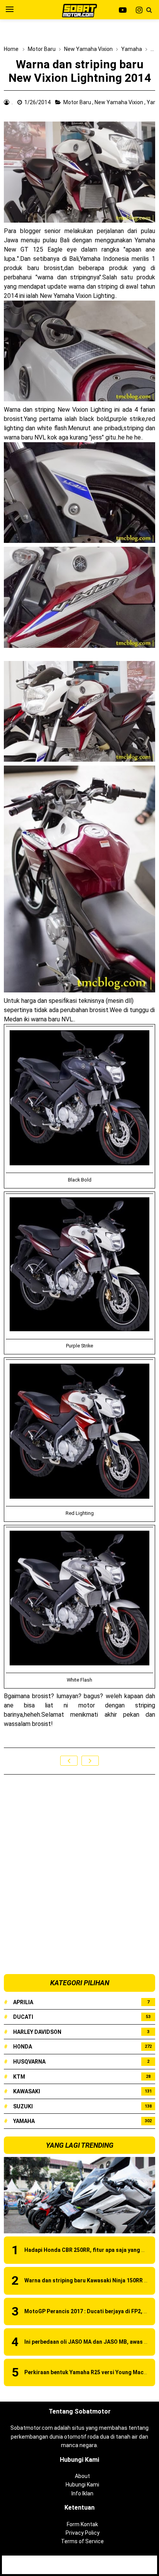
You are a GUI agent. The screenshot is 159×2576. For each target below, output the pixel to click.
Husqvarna (29, 2062)
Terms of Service (82, 2541)
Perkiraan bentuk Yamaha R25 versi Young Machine (89, 2372)
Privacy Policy (83, 2533)
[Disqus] (79, 1875)
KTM (19, 2077)
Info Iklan (82, 2493)
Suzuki (23, 2106)
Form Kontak (82, 2524)
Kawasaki (27, 2091)
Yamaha (24, 2121)
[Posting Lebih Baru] (69, 1761)
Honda (23, 2047)
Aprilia (23, 2002)
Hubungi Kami (82, 2485)
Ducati (23, 2017)
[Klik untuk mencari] (149, 10)
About (82, 2476)
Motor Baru (78, 102)
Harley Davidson (37, 2032)
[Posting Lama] (90, 1761)
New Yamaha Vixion (119, 102)
